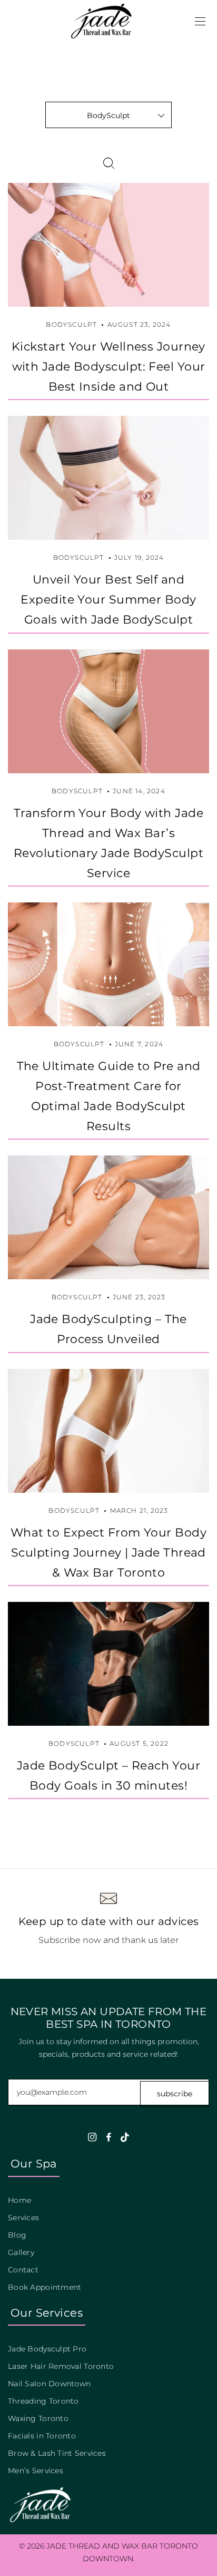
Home (19, 2200)
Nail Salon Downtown (49, 2384)
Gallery (21, 2252)
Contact (23, 2270)
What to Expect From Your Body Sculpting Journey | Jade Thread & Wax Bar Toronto (108, 1552)
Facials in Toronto (42, 2436)
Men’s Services (36, 2471)
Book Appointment (45, 2287)
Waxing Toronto (38, 2418)
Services (23, 2218)
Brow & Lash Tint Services (57, 2453)
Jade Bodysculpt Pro (47, 2349)
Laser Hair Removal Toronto (61, 2366)
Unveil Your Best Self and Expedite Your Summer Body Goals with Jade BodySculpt (108, 599)
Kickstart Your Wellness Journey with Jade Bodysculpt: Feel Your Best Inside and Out (108, 366)
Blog (17, 2235)
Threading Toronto (43, 2401)
